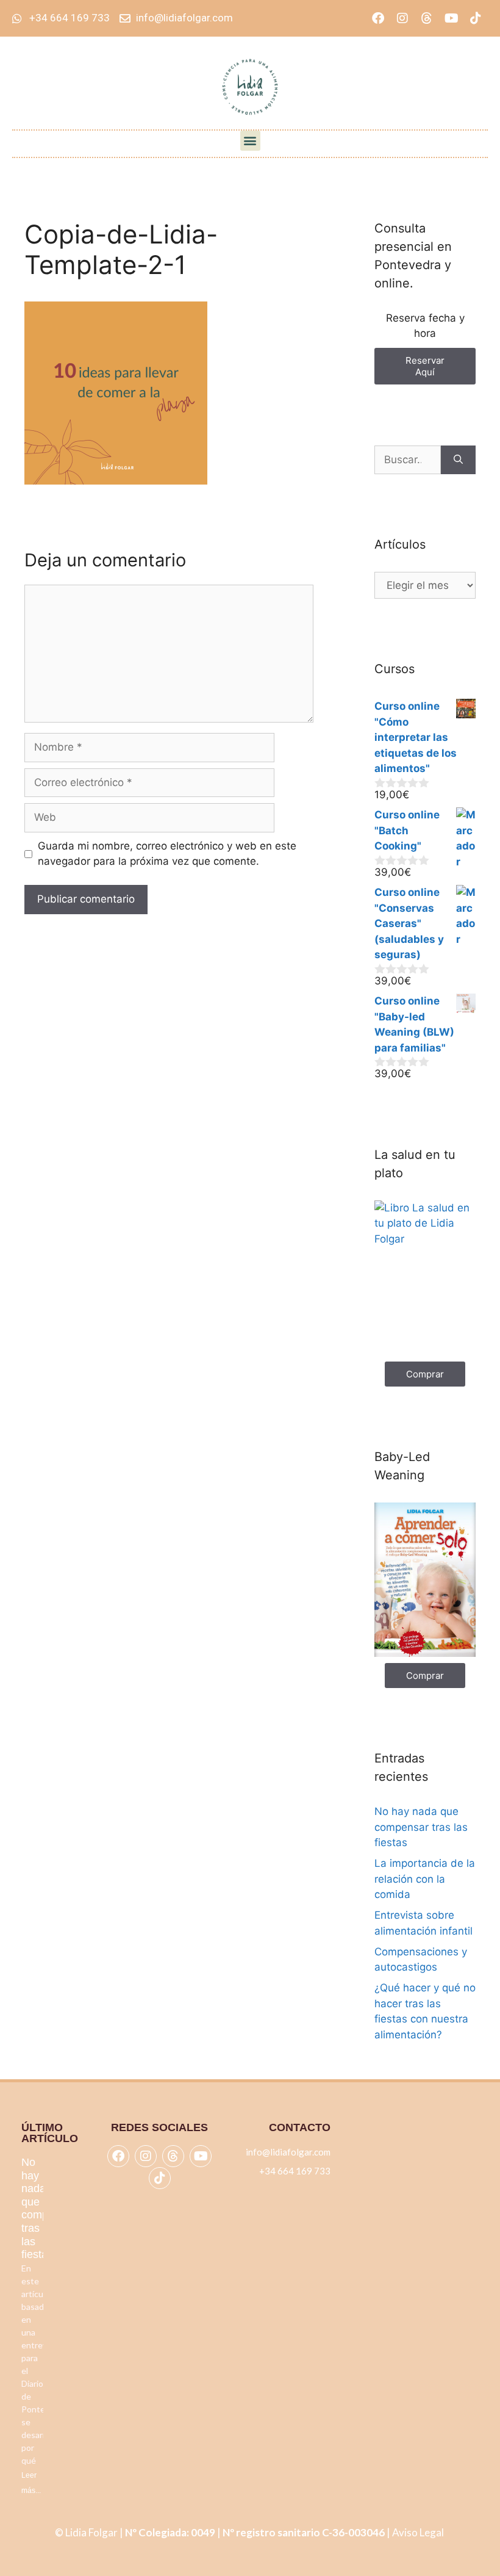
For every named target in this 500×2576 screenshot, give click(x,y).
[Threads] (427, 18)
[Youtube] (451, 18)
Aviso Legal (419, 2532)
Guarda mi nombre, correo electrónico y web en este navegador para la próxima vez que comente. (167, 854)
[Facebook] (378, 18)
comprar (425, 1374)
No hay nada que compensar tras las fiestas (421, 1827)
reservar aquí (425, 366)
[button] (250, 141)
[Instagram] (402, 18)
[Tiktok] (476, 18)
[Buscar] (458, 460)
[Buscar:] (408, 460)
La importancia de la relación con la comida (425, 1879)
